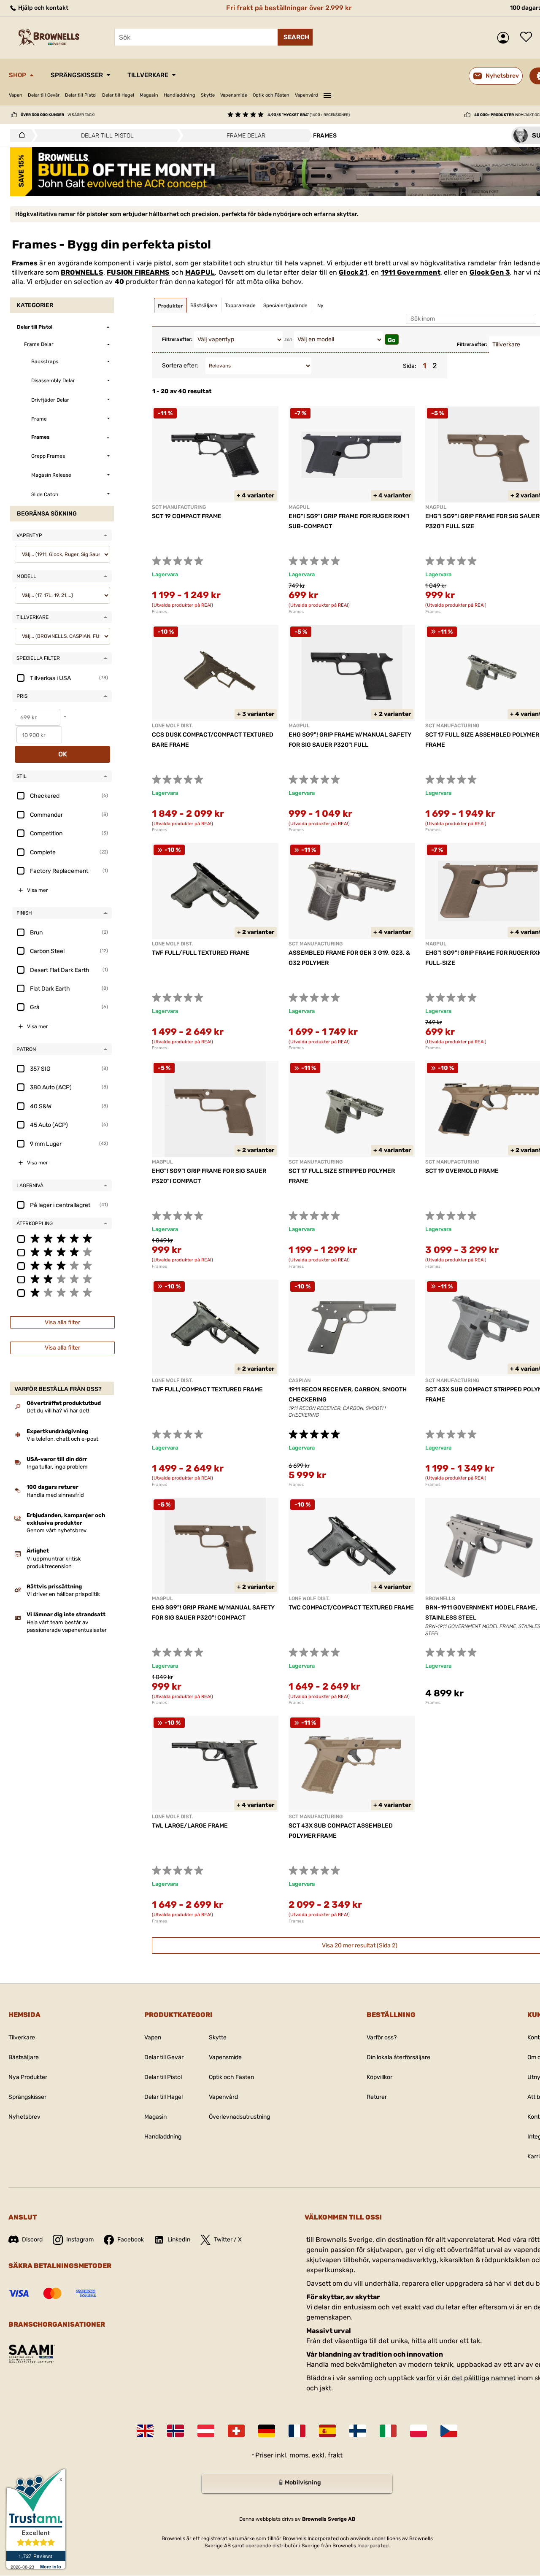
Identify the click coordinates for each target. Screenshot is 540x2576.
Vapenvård (306, 95)
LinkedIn (179, 2240)
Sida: (410, 366)
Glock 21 (353, 272)
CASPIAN (300, 1380)
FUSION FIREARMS (138, 272)
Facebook (131, 2240)
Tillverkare (148, 75)
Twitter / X (228, 2240)
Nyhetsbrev (24, 2117)
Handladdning (180, 95)
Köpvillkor (379, 2077)
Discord (32, 2240)
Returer (377, 2097)
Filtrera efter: (177, 339)
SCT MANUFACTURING (179, 507)
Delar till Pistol (81, 95)
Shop (18, 75)
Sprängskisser (77, 75)
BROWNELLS (82, 272)
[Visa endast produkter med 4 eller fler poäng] (62, 1252)
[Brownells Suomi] (358, 2431)
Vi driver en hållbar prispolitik (63, 1594)
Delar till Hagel (118, 95)
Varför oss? (382, 2037)
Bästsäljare (24, 2057)
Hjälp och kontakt (43, 8)
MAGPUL (200, 272)
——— (327, 94)
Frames (159, 612)
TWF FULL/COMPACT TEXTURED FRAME (207, 1389)
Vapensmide (234, 95)
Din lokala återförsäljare (398, 2057)
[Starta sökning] (295, 37)
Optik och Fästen (271, 95)
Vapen (16, 95)
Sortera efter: (180, 366)
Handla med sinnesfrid (55, 1495)
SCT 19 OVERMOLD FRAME (462, 1171)
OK (63, 754)
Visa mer (38, 890)
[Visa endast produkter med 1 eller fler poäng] (62, 1292)
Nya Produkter (28, 2077)
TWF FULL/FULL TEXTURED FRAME (201, 953)
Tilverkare (22, 2037)
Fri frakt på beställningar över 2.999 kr (289, 8)
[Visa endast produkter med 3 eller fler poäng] (62, 1265)
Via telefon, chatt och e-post (62, 1439)
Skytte (208, 95)
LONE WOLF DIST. (172, 726)
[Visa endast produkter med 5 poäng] (62, 1238)
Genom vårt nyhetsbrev (57, 1530)
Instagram (80, 2240)
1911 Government (411, 272)
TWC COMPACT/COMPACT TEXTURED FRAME (351, 1608)
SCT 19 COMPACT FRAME (187, 516)
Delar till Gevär (44, 95)
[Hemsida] (20, 135)
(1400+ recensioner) (309, 115)
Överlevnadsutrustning (239, 2117)
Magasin (149, 95)
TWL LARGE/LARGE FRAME (190, 1826)
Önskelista (528, 38)
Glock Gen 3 (490, 272)
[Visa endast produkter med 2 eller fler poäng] (62, 1279)
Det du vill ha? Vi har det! (58, 1411)
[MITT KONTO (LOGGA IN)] (505, 38)
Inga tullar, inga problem (57, 1467)
